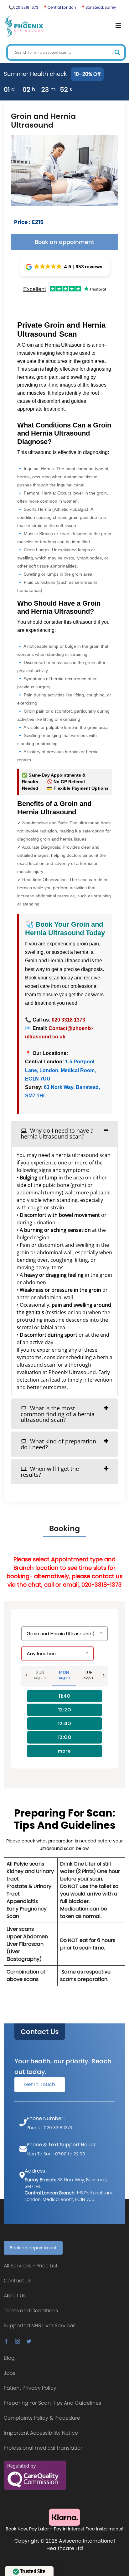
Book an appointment (33, 2248)
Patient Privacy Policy (30, 2388)
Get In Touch (40, 2084)
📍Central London (59, 7)
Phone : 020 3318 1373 (49, 2128)
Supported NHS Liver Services (40, 2326)
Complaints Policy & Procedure (42, 2418)
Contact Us (40, 2032)
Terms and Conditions (31, 2311)
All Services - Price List (31, 2266)
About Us (15, 2296)
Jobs (10, 2373)
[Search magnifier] (117, 52)
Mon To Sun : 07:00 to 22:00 (56, 2154)
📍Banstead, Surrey (98, 7)
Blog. (10, 2358)
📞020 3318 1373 (23, 7)
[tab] (64, 1133)
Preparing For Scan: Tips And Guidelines (52, 2403)
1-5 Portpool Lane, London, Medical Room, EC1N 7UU (60, 1070)
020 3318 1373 (68, 1020)
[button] (64, 267)
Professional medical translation (44, 2448)
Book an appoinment (64, 242)
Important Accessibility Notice (41, 2433)
